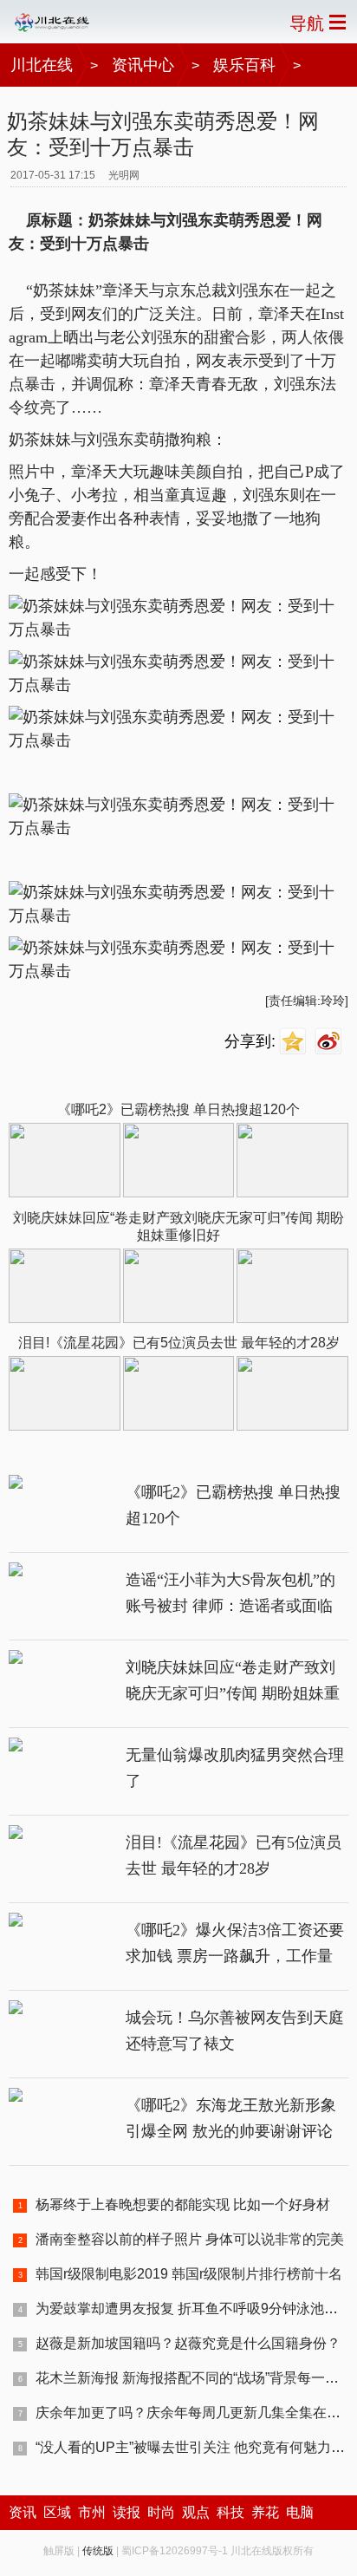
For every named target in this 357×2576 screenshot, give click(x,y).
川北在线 (42, 65)
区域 (57, 2512)
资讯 (23, 2512)
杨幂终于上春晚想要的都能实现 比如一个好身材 (183, 2204)
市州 (92, 2512)
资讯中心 (143, 65)
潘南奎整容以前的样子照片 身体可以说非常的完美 (190, 2239)
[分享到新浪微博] (331, 1042)
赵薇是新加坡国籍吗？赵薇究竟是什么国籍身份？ (188, 2343)
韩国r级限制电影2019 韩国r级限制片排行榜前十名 (189, 2274)
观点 (196, 2512)
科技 (230, 2512)
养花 (265, 2512)
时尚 (161, 2512)
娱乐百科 (244, 65)
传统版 (98, 2551)
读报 (127, 2512)
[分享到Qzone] (295, 1042)
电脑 (300, 2512)
